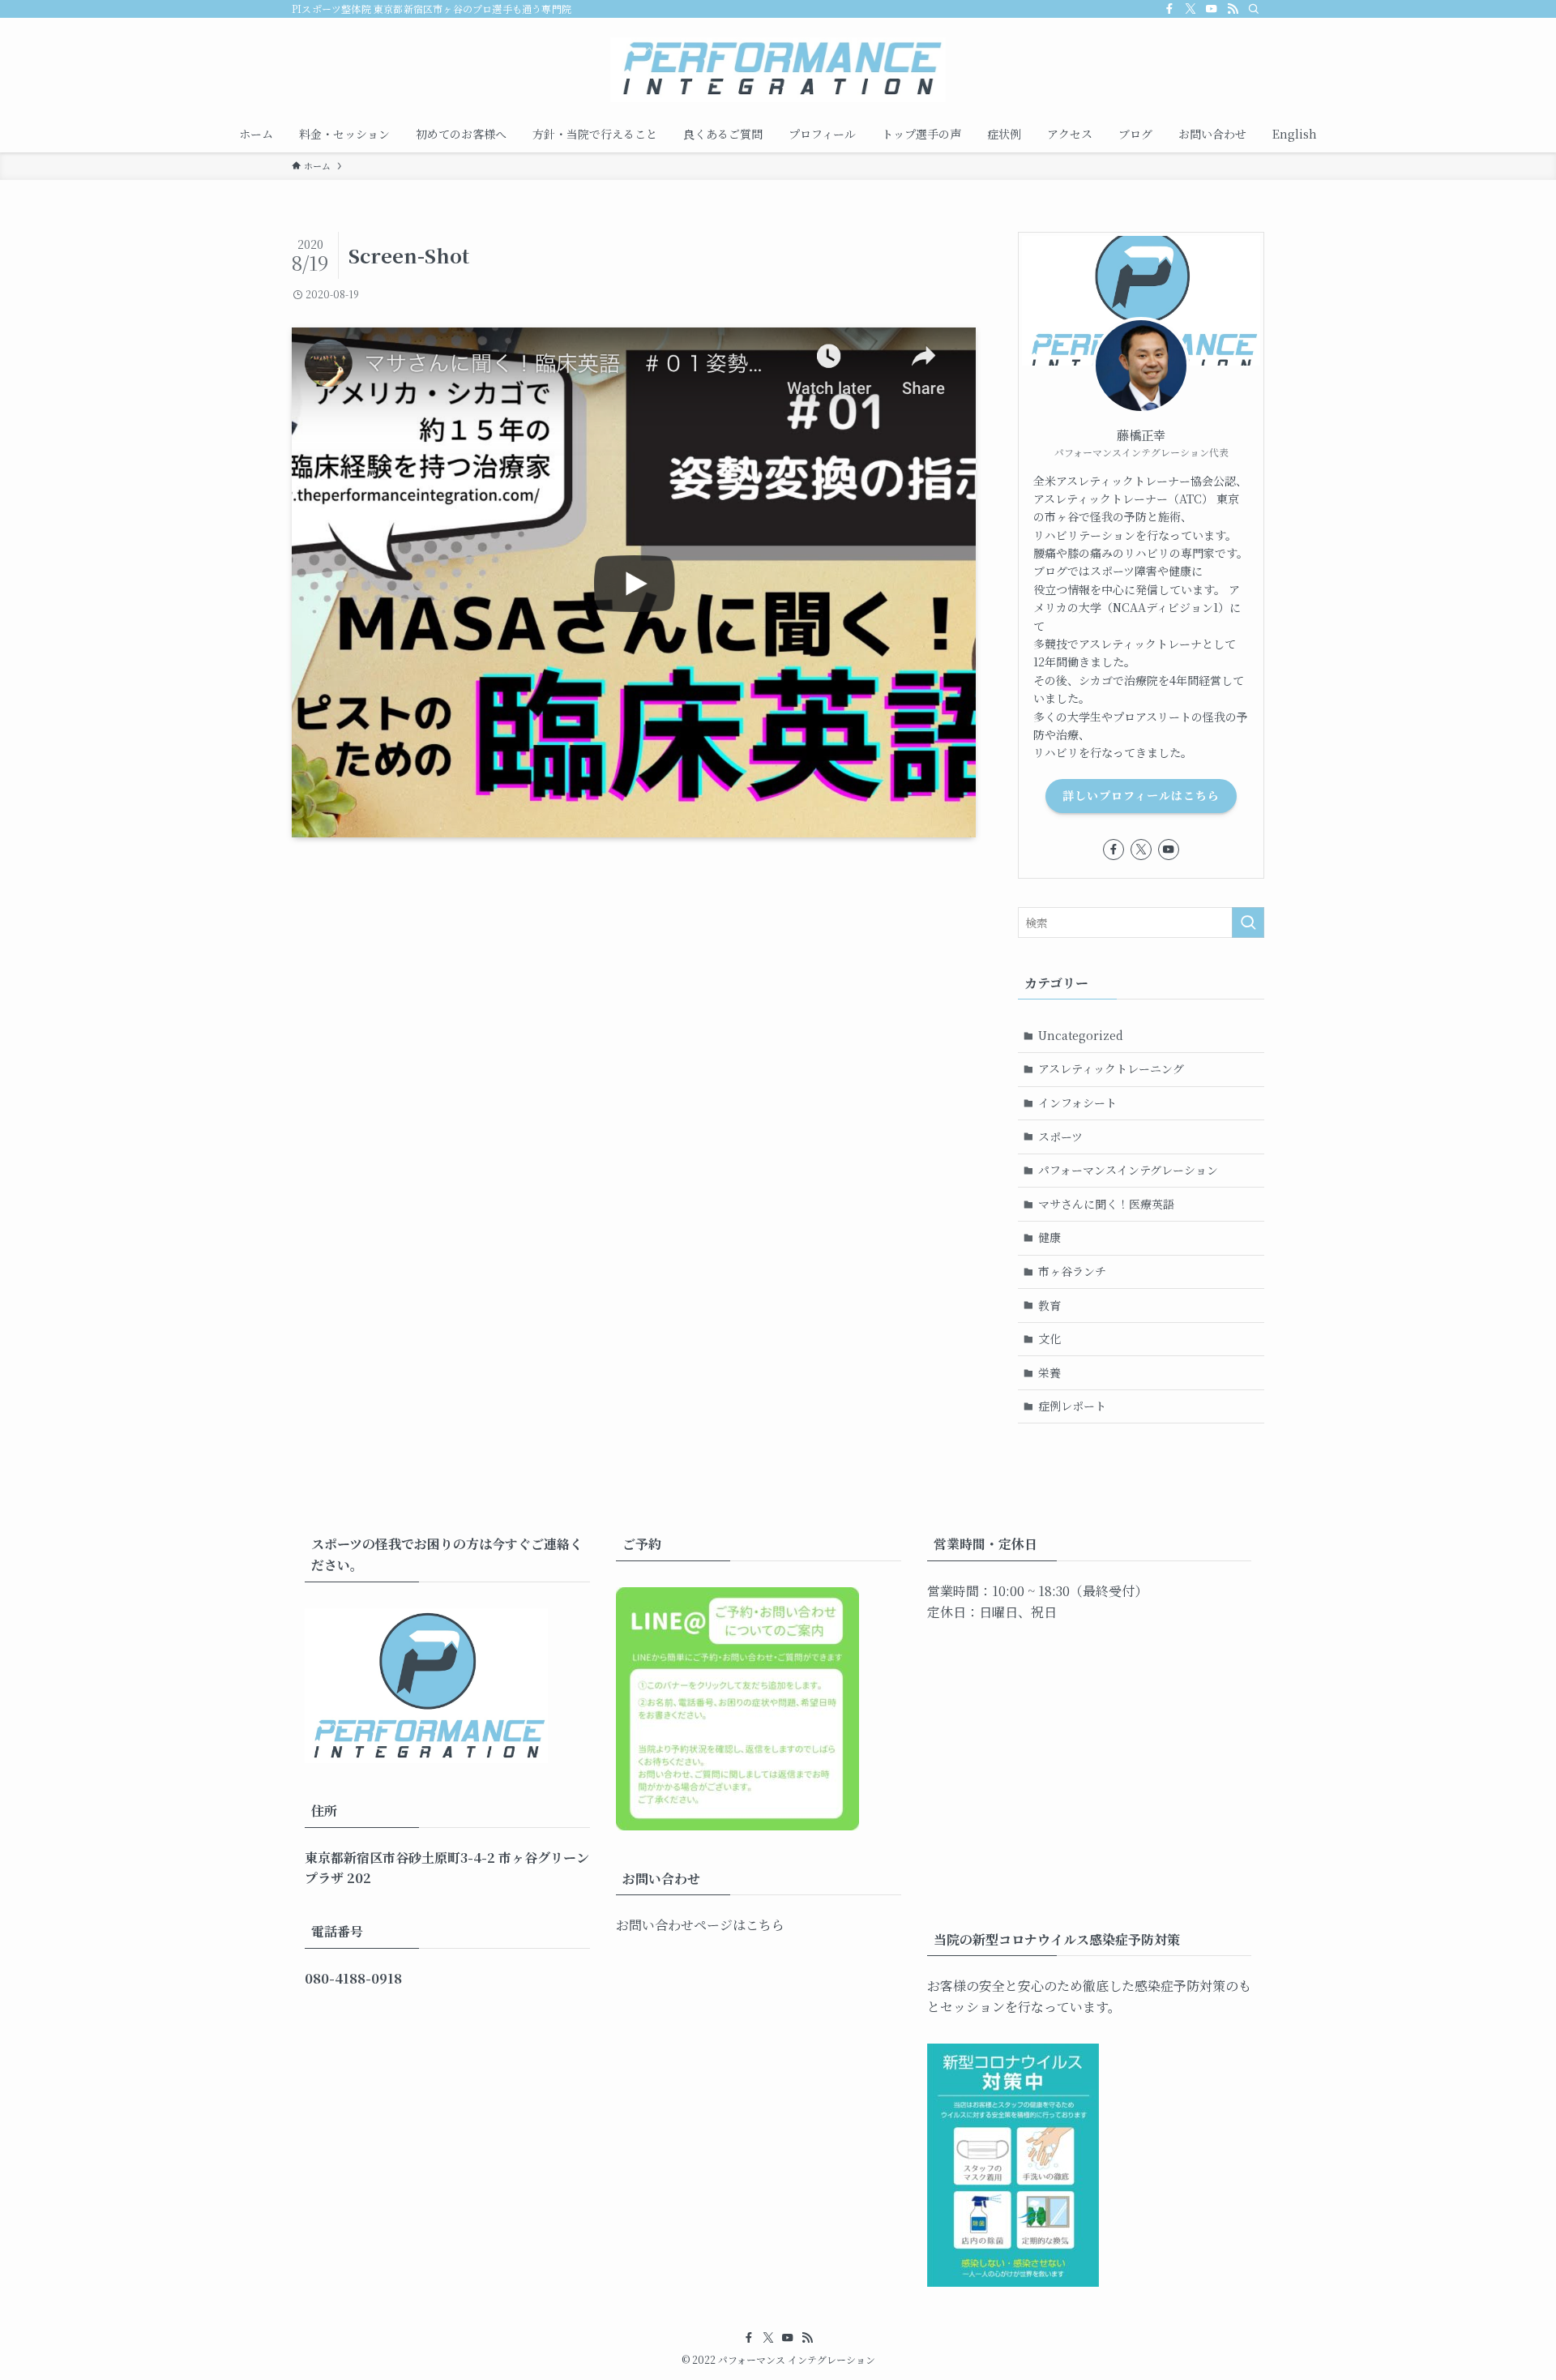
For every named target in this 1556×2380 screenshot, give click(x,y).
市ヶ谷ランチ (1072, 1271)
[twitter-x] (1191, 9)
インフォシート (1077, 1102)
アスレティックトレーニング (1111, 1068)
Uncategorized (1081, 1035)
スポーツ (1060, 1136)
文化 (1049, 1338)
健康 (1049, 1237)
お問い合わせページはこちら (700, 1925)
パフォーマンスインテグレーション (1128, 1170)
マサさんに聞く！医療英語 (1106, 1204)
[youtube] (1212, 9)
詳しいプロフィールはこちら (1141, 795)
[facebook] (1169, 9)
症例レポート (1072, 1406)
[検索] (1254, 9)
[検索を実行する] (1248, 922)
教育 (1049, 1305)
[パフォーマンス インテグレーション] (778, 70)
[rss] (1233, 9)
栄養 (1049, 1372)
